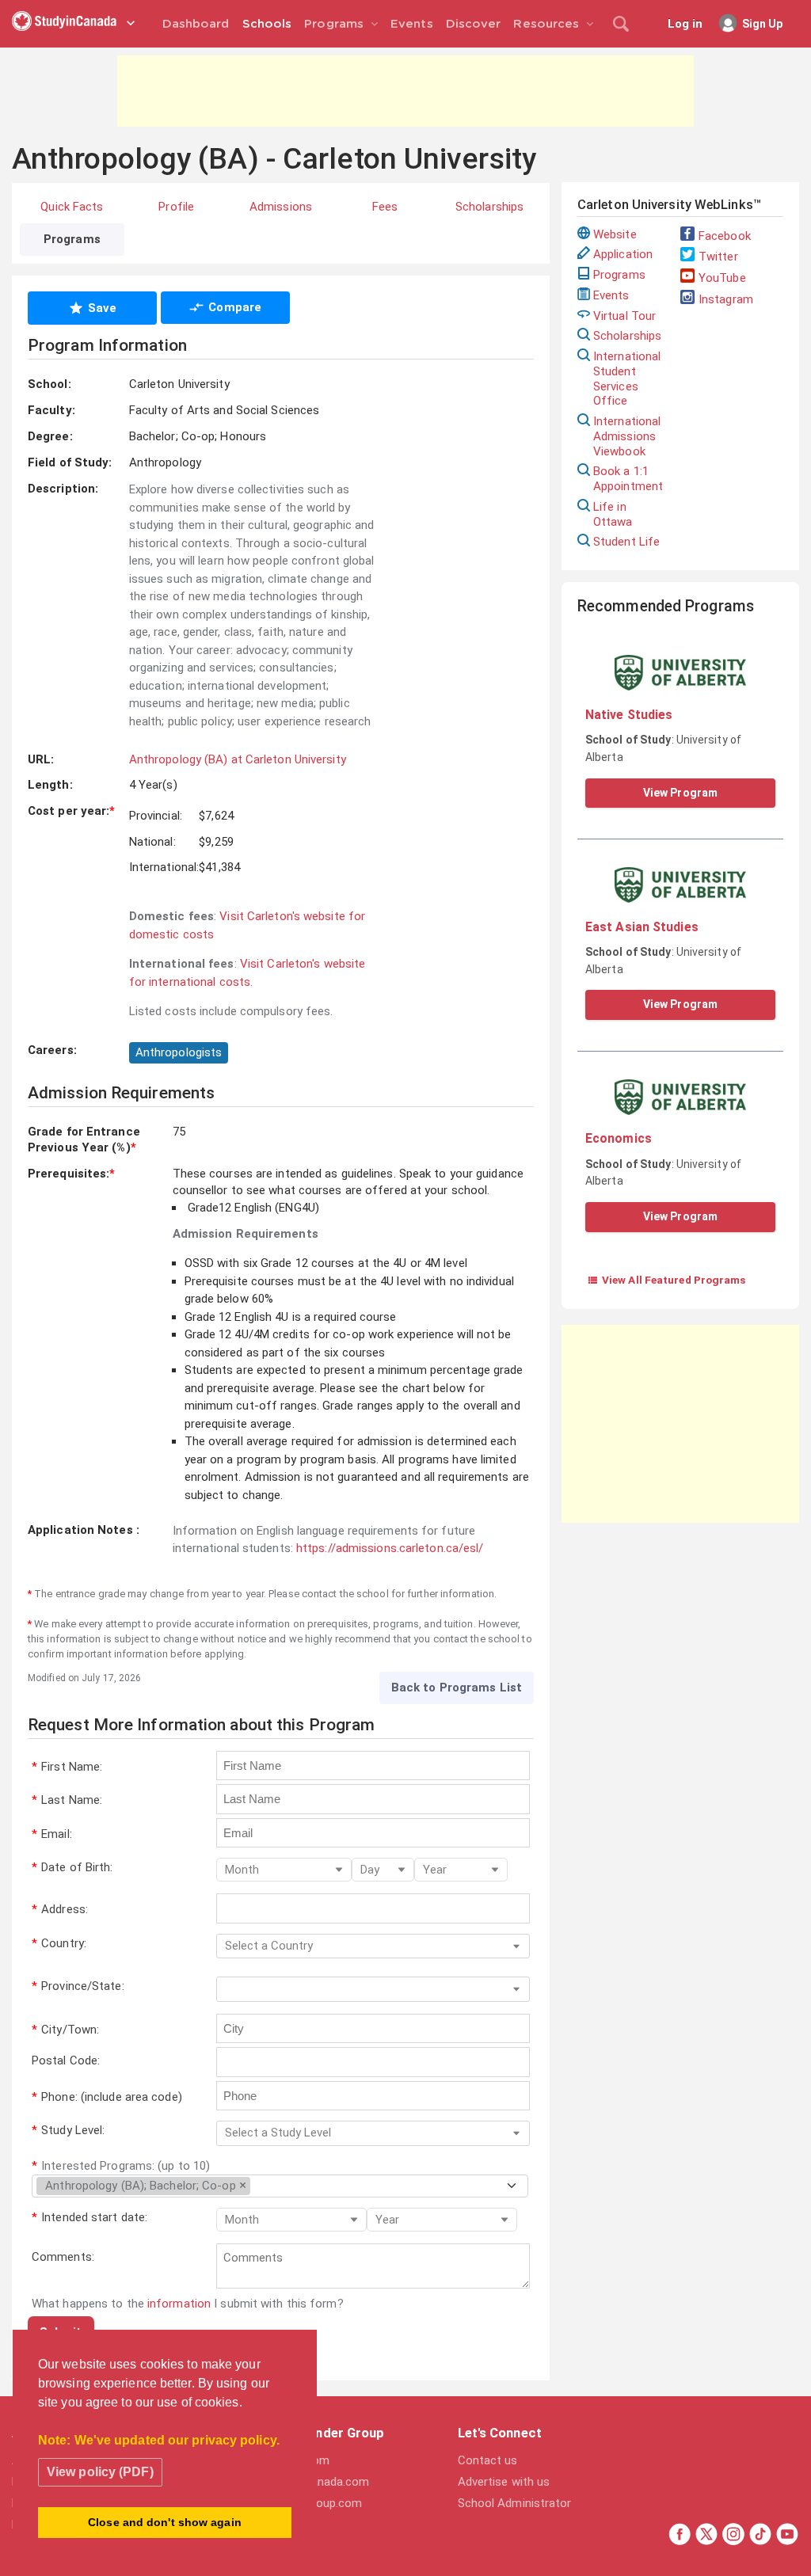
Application (623, 254)
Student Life (626, 542)
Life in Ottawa (613, 514)
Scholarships (627, 336)
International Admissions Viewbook (627, 436)
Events (611, 295)
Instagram (726, 299)
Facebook (725, 236)
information (179, 2304)
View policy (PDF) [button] (100, 2472)
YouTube (722, 278)
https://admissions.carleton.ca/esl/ (390, 1548)
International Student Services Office (627, 379)
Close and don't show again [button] (165, 2522)
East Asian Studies (642, 927)
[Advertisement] (405, 91)
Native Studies (629, 715)
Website (615, 234)
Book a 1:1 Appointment (628, 479)
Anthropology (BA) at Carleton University (238, 759)
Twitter (718, 257)
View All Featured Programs (666, 1280)
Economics (619, 1138)
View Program (680, 793)
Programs (619, 275)
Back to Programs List (457, 1688)
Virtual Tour (624, 316)
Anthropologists (179, 1052)
